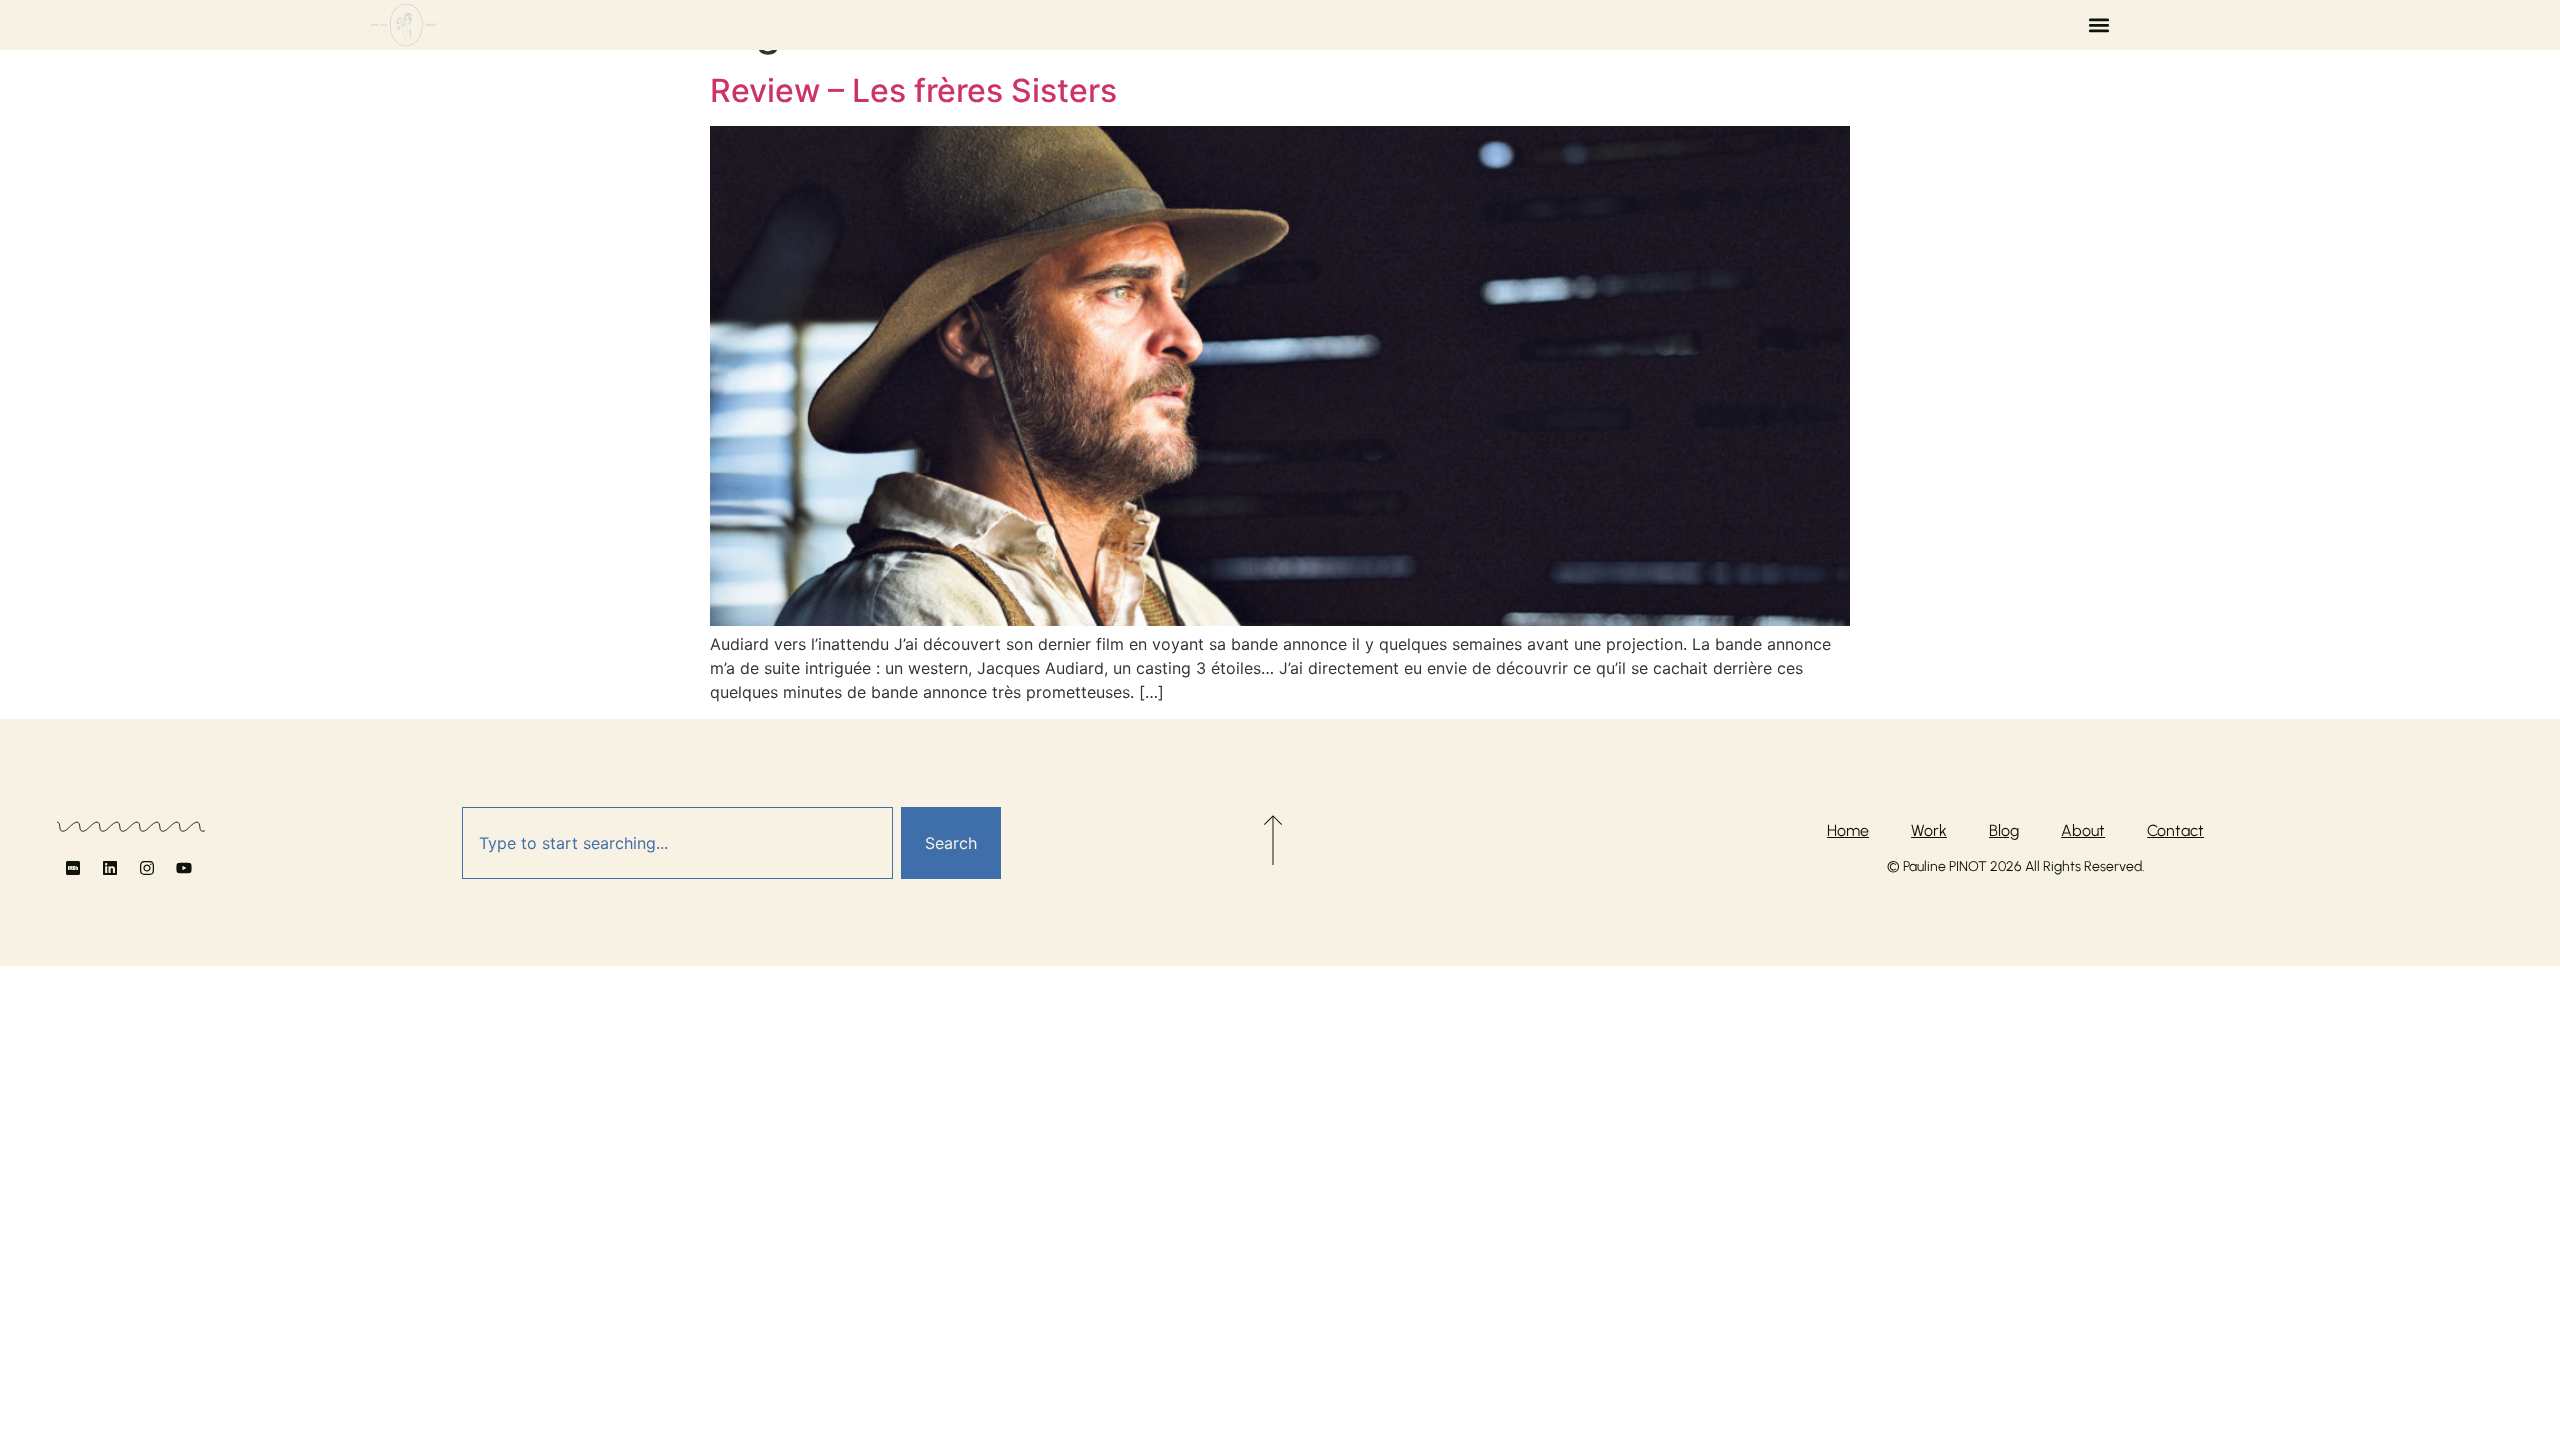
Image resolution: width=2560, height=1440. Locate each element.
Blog (2004, 830)
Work (1929, 830)
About (2083, 830)
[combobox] (677, 843)
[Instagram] (147, 868)
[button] (2099, 25)
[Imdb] (73, 868)
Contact (2175, 830)
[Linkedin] (110, 868)
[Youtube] (184, 868)
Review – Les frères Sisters (913, 90)
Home (1848, 830)
